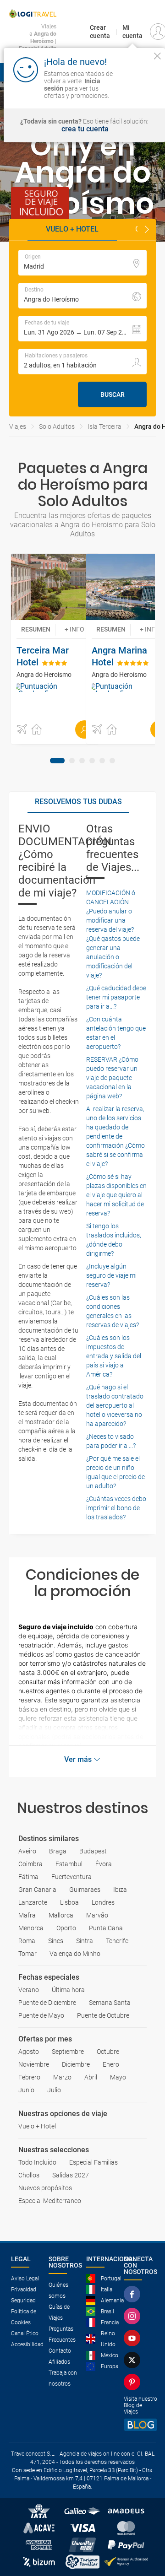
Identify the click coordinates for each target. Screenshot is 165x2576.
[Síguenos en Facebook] (134, 2294)
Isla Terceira (104, 427)
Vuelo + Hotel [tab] (72, 229)
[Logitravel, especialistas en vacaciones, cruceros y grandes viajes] (33, 14)
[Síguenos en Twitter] (134, 2360)
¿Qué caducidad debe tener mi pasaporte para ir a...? (116, 997)
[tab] (57, 761)
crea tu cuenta (85, 129)
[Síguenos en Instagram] (134, 2316)
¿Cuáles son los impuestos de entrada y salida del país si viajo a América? (114, 1356)
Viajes (18, 427)
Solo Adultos (57, 427)
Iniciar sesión (139, 87)
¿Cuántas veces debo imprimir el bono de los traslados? (116, 1508)
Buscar (113, 394)
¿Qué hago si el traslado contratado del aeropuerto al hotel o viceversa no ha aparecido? (115, 1405)
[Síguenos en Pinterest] (134, 2382)
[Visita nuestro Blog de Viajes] (140, 2425)
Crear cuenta (100, 32)
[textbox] (82, 263)
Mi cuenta (132, 32)
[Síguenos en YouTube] (134, 2338)
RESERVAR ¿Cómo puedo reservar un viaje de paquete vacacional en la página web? (112, 1078)
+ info (74, 629)
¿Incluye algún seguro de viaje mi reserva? (111, 1275)
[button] (147, 230)
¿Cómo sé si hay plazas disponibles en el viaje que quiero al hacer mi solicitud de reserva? (116, 1195)
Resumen (36, 629)
